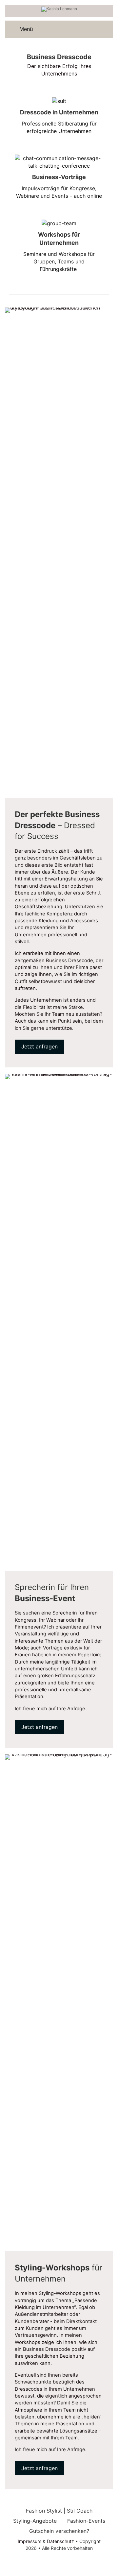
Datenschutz (60, 2541)
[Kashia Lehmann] (59, 9)
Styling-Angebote (35, 2521)
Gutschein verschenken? (59, 2531)
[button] (39, 1047)
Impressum (29, 2541)
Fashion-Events (86, 2521)
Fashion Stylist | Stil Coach (59, 2511)
